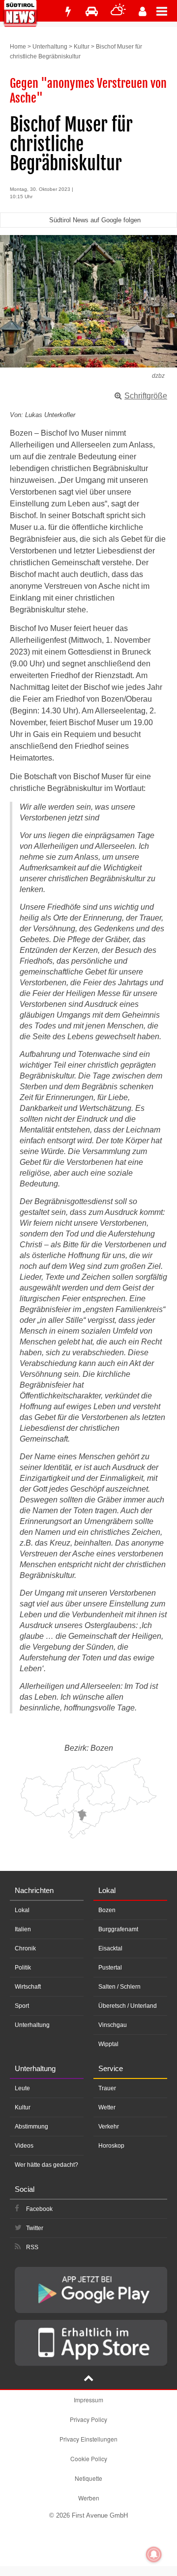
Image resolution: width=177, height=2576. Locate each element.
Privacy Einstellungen (88, 2439)
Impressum (88, 2400)
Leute (22, 2088)
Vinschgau (113, 2025)
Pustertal (110, 1968)
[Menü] (167, 11)
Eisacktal (110, 1948)
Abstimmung (31, 2127)
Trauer (107, 2088)
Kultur (82, 47)
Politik (23, 1968)
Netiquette (88, 2478)
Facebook (39, 2209)
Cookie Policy (89, 2458)
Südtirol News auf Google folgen (95, 220)
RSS (32, 2247)
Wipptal (108, 2044)
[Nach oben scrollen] (88, 2379)
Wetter (107, 2107)
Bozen (107, 1910)
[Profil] (143, 12)
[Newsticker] (68, 12)
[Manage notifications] (154, 2554)
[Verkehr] (92, 12)
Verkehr (109, 2127)
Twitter (35, 2228)
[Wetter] (118, 12)
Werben (89, 2498)
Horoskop (111, 2146)
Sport (22, 2006)
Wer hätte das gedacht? (46, 2165)
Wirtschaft (28, 1987)
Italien (23, 1929)
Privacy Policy (88, 2419)
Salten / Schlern (119, 1987)
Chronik (25, 1948)
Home (18, 47)
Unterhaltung (50, 47)
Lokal (22, 1910)
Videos (24, 2146)
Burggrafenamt (118, 1929)
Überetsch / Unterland (128, 2006)
